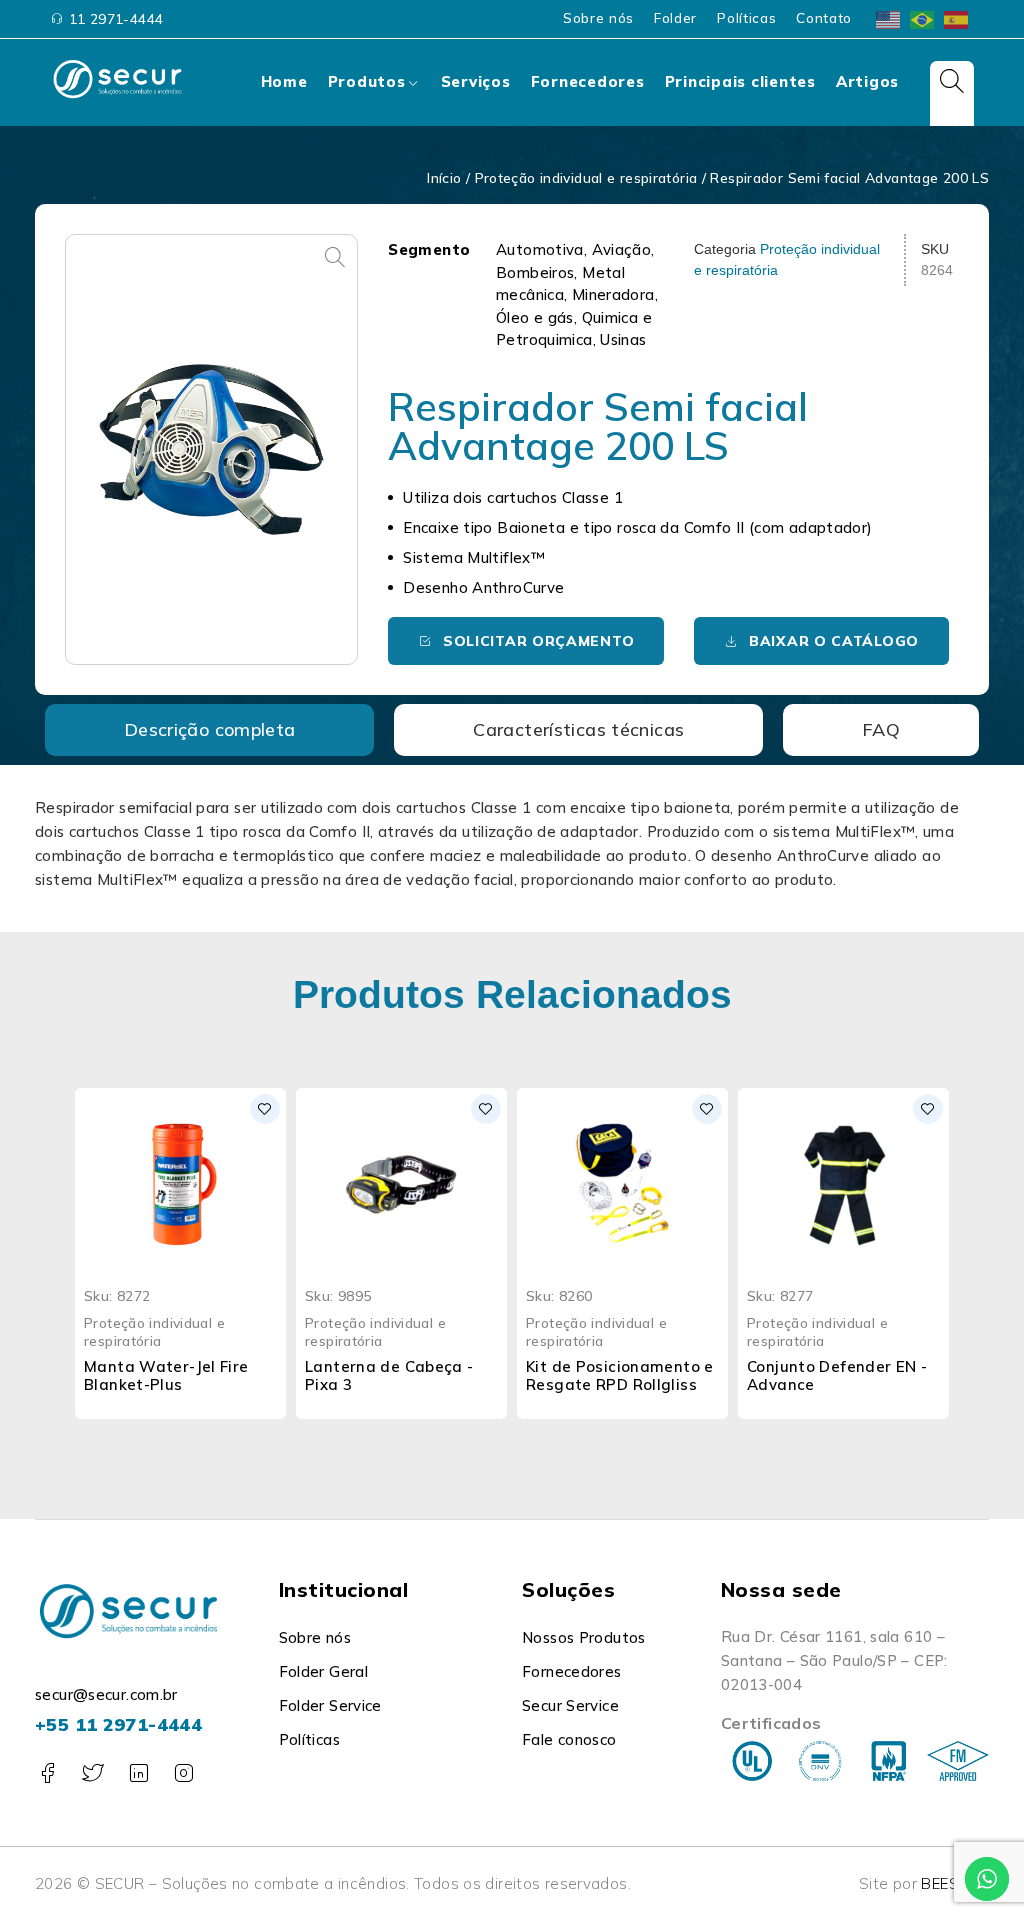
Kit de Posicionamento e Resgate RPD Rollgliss (620, 1375)
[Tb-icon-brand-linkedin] (138, 1773)
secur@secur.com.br (106, 1694)
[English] (889, 17)
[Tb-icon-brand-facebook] (47, 1773)
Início (444, 177)
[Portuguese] (923, 17)
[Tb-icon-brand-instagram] (183, 1773)
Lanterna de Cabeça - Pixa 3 (389, 1375)
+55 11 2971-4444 (118, 1724)
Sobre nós (598, 18)
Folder (675, 18)
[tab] (209, 730)
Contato (824, 18)
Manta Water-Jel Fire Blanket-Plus (166, 1375)
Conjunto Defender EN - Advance (837, 1375)
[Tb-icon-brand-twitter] (92, 1773)
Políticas (746, 18)
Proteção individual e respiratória (586, 177)
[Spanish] (957, 17)
